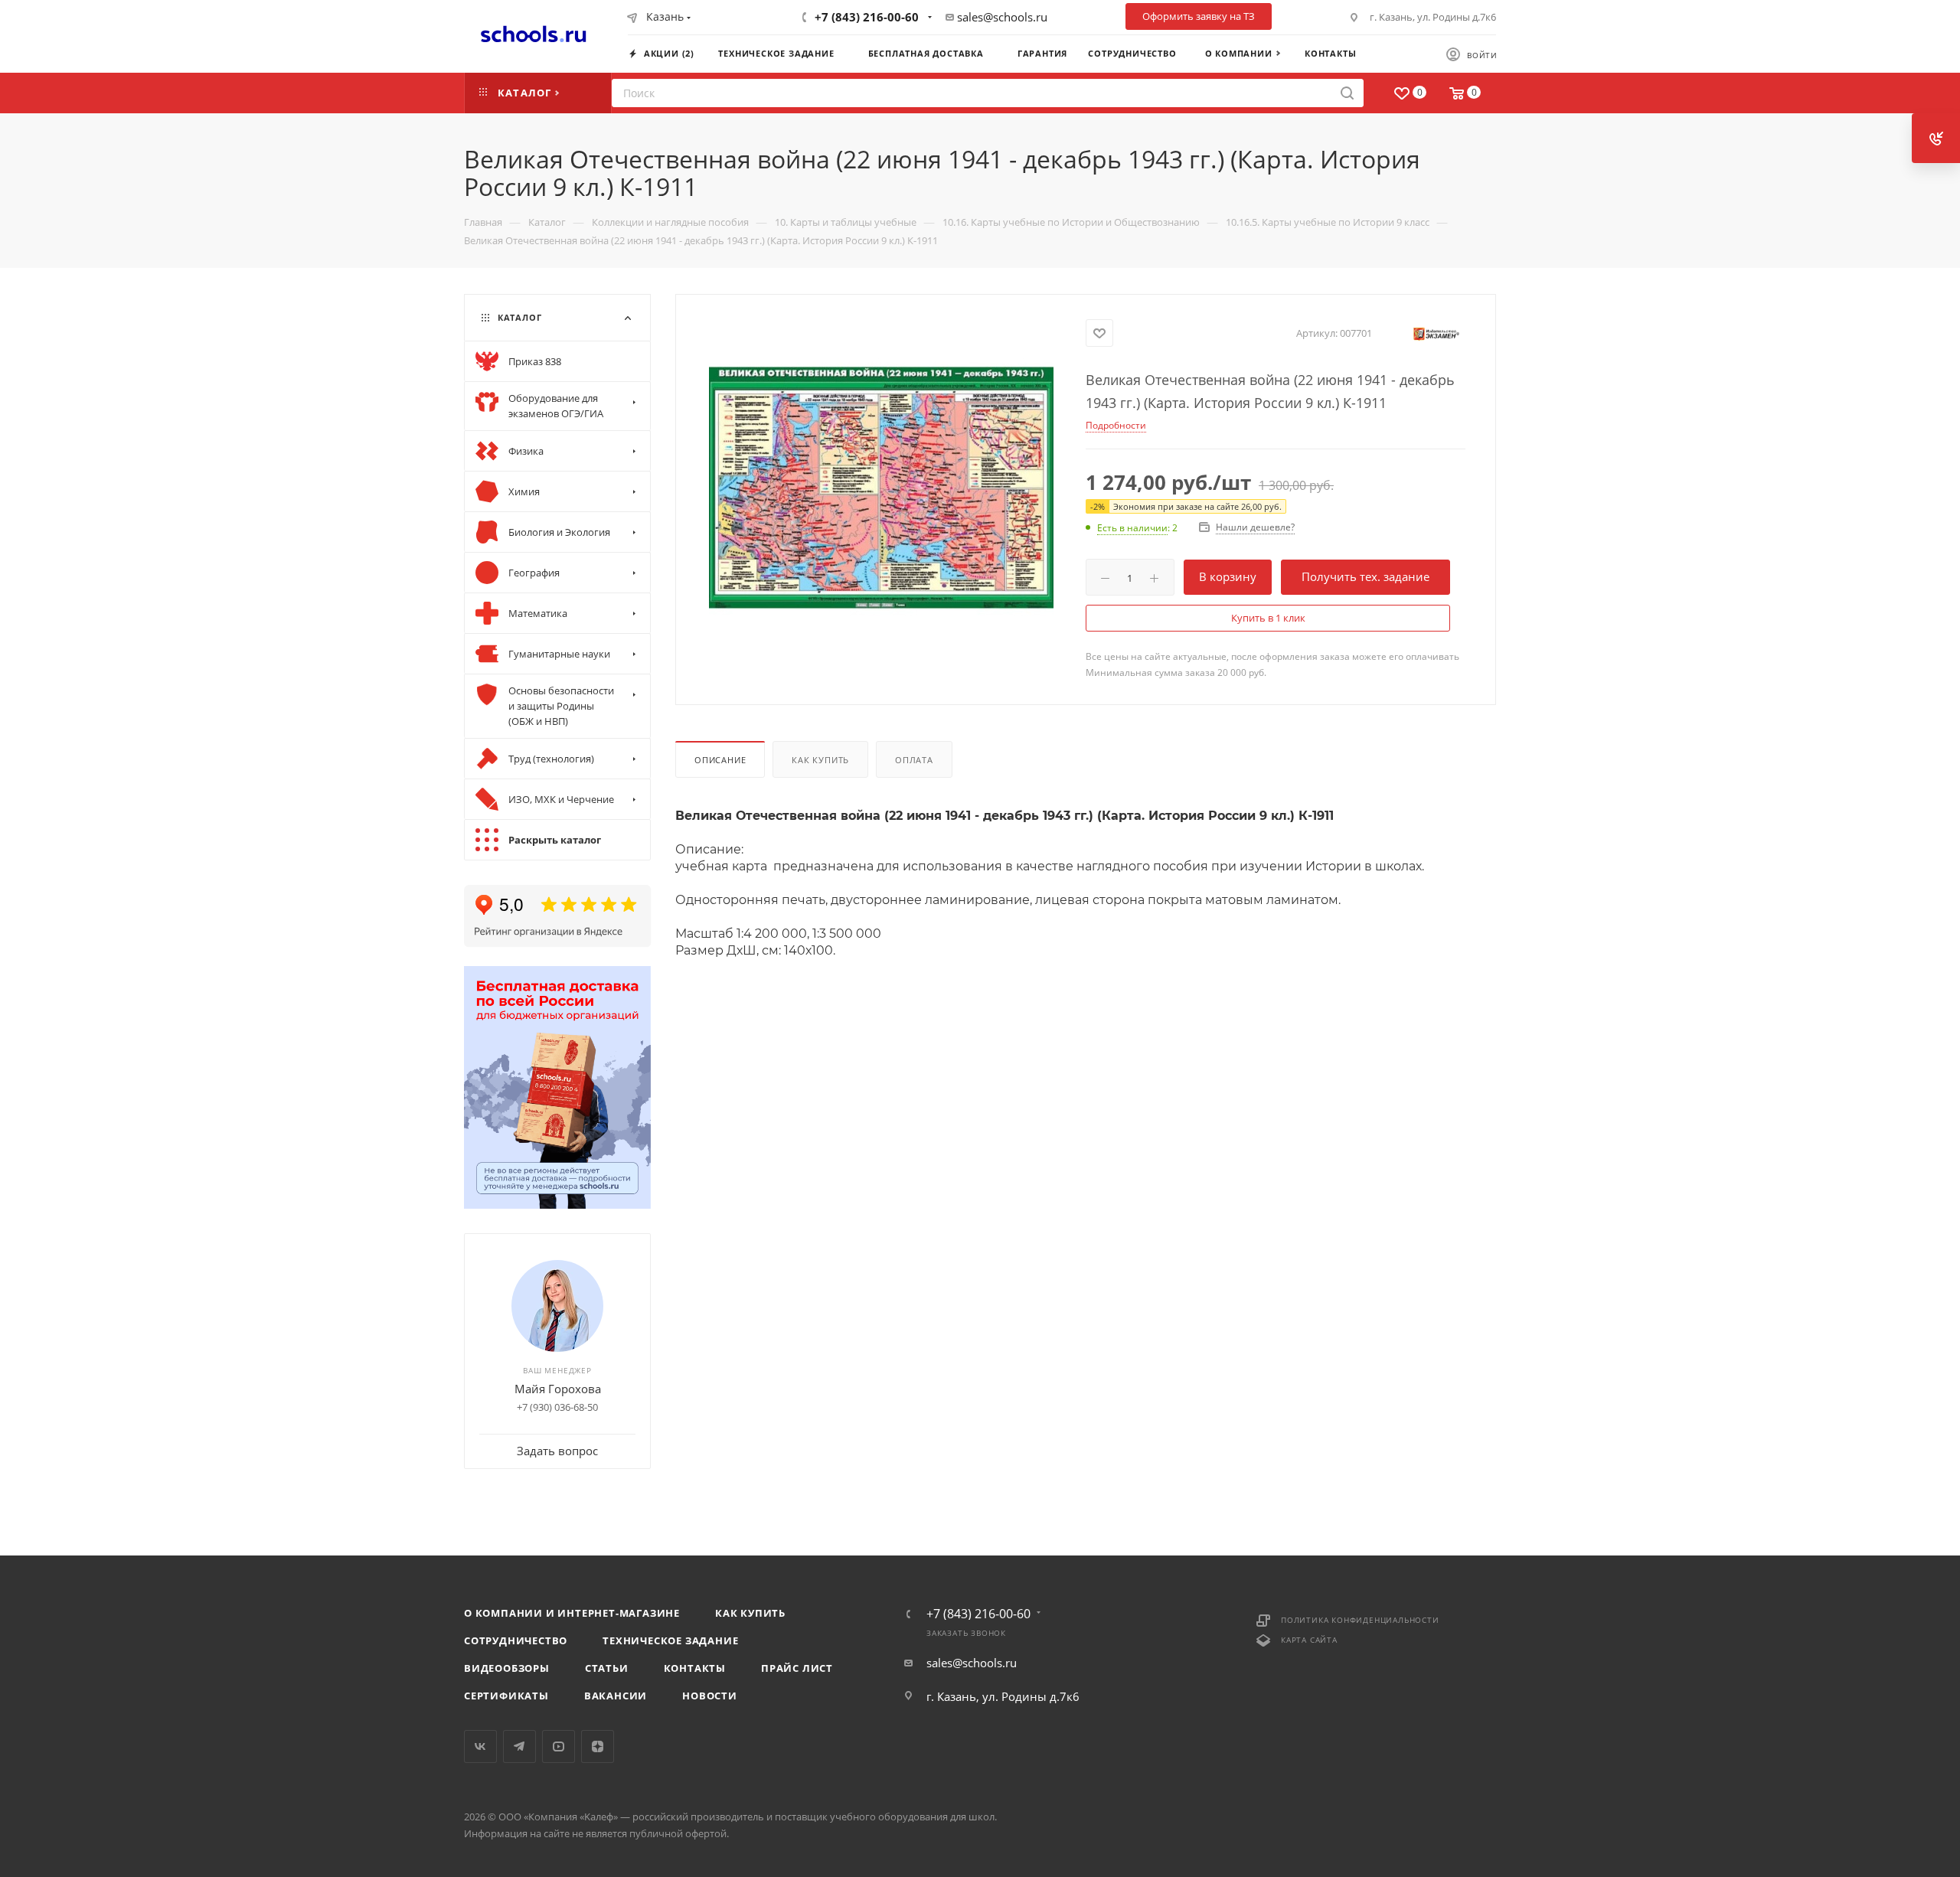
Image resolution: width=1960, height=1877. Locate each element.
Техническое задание (670, 1640)
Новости (710, 1696)
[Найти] (1347, 93)
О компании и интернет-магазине (572, 1613)
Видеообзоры (507, 1668)
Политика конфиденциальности (1360, 1620)
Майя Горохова (558, 1389)
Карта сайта (1309, 1640)
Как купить (820, 760)
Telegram (519, 1746)
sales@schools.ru (1002, 17)
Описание (720, 760)
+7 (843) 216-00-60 (867, 17)
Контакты (695, 1668)
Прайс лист (797, 1668)
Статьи (607, 1668)
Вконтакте (480, 1746)
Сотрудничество (516, 1640)
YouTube (559, 1746)
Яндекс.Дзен (598, 1746)
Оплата (914, 760)
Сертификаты (506, 1696)
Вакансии (616, 1696)
